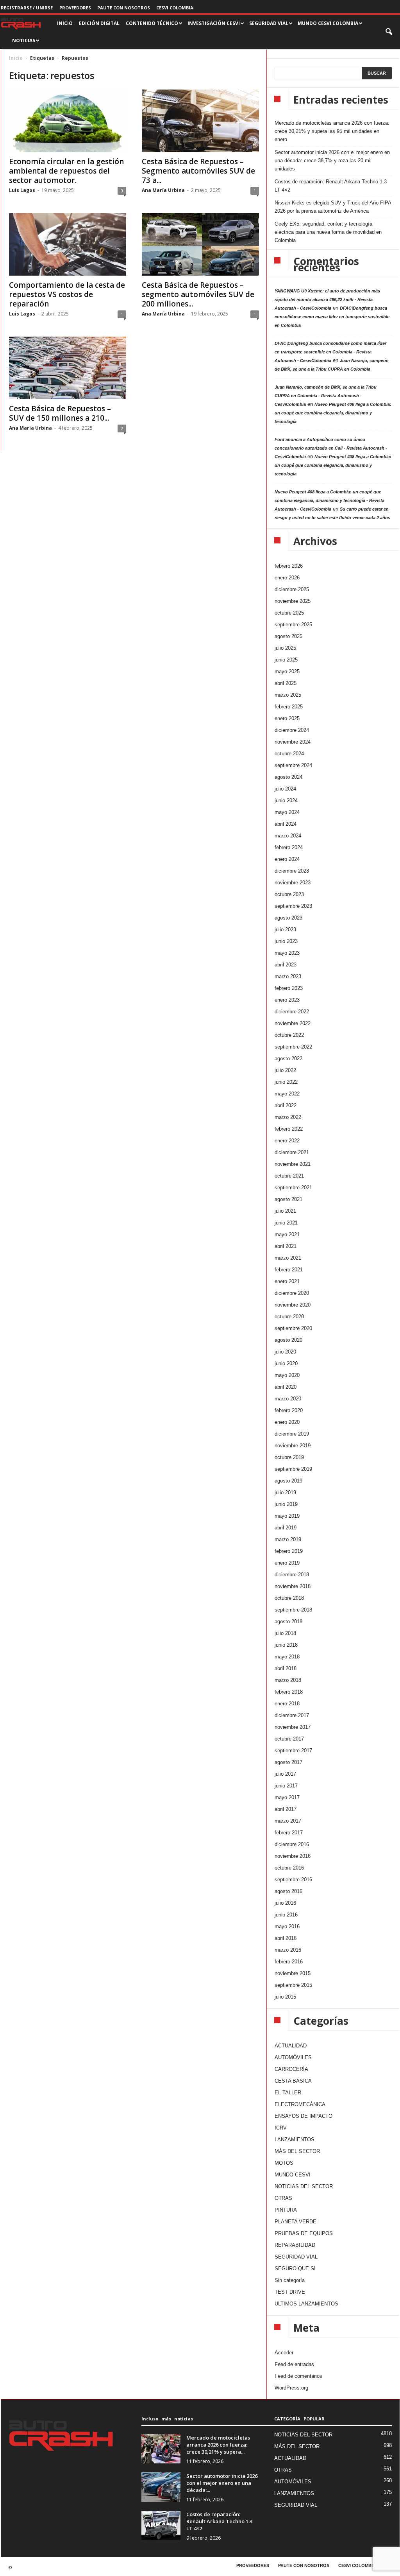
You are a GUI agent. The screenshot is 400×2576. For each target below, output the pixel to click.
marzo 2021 (288, 1258)
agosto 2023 (288, 918)
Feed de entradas (294, 2364)
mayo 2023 (287, 953)
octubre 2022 (289, 1035)
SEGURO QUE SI (295, 2269)
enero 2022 (287, 1141)
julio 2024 (285, 789)
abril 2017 (286, 1809)
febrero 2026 (289, 566)
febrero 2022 (289, 1129)
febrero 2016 (289, 1962)
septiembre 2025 (293, 625)
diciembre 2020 (292, 1293)
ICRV (281, 2128)
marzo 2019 (288, 1539)
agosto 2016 (288, 1891)
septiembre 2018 (293, 1610)
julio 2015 (285, 1997)
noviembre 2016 (293, 1856)
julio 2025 (285, 648)
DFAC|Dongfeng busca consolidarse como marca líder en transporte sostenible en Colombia (332, 317)
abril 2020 (286, 1387)
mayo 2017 (287, 1797)
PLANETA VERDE (296, 2222)
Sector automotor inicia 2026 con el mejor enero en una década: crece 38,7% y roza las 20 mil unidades (332, 160)
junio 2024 (286, 800)
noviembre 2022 (293, 1023)
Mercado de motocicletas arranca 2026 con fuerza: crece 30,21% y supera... (218, 2445)
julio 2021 (285, 1211)
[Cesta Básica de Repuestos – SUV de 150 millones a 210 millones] (68, 368)
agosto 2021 (288, 1199)
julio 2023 (285, 929)
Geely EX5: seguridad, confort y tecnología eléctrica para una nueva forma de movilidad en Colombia (328, 232)
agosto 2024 (288, 777)
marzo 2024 (288, 836)
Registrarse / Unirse (27, 8)
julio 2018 (285, 1633)
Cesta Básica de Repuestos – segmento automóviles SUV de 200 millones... (198, 294)
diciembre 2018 (292, 1575)
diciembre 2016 (292, 1844)
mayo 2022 (287, 1094)
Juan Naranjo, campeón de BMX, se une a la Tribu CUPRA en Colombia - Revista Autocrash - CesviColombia (326, 396)
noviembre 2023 (293, 883)
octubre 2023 (289, 894)
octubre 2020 (289, 1317)
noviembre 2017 (293, 1727)
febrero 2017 (289, 1833)
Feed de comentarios (298, 2376)
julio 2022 (285, 1070)
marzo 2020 (288, 1399)
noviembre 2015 (293, 1973)
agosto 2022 (288, 1059)
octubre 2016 (289, 1868)
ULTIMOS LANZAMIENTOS (306, 2304)
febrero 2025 (289, 707)
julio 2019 (285, 1492)
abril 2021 (286, 1246)
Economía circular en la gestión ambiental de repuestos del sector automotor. (66, 171)
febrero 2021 (289, 1270)
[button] (389, 32)
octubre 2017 (289, 1739)
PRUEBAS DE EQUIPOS (304, 2233)
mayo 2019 (287, 1516)
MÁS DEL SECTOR (297, 2151)
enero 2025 (287, 718)
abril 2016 (286, 1938)
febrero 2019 (289, 1551)
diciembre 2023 (292, 871)
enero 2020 (287, 1422)
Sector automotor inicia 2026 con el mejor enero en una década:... (222, 2483)
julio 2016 (285, 1903)
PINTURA (286, 2210)
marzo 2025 (288, 695)
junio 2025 (286, 660)
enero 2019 (287, 1563)
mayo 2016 (287, 1926)
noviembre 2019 (293, 1446)
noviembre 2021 (293, 1164)
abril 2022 (286, 1105)
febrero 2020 (289, 1410)
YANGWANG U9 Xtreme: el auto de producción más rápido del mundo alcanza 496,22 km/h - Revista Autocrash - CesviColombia (327, 299)
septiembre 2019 (293, 1469)
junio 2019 (286, 1504)
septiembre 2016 (293, 1880)
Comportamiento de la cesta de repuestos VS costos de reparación (67, 294)
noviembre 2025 (293, 601)
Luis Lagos (22, 190)
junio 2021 (286, 1223)
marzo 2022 (288, 1117)
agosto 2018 (288, 1621)
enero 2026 (287, 578)
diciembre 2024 (292, 730)
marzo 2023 (288, 976)
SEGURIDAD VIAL (296, 2257)
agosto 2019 (288, 1481)
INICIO (65, 23)
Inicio (16, 58)
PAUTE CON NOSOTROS (124, 8)
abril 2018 (286, 1668)
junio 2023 (286, 941)
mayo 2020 (287, 1375)
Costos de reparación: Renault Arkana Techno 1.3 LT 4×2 (331, 186)
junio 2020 (286, 1363)
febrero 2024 (289, 847)
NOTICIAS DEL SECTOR (304, 2186)
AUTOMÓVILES (293, 2057)
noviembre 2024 (293, 742)
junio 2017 (286, 1786)
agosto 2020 (288, 1340)
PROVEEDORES (75, 8)
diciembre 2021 (292, 1152)
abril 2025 (286, 683)
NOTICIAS (24, 40)
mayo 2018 (287, 1657)
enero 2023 (287, 1000)
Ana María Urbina (163, 190)
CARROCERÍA (291, 2069)
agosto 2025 (288, 636)
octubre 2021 (289, 1176)
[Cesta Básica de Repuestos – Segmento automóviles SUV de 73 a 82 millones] (200, 121)
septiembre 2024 (293, 765)
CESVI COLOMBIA (175, 8)
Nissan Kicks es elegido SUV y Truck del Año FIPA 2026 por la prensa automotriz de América (333, 207)
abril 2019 (286, 1528)
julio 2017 (285, 1774)
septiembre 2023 (293, 906)
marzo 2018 (288, 1680)
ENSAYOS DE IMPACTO (304, 2116)
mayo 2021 (287, 1234)
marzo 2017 (288, 1821)
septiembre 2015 (293, 1985)
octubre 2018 (289, 1598)
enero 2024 (287, 859)
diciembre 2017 (292, 1715)
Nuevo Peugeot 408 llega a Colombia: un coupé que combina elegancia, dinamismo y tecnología (333, 413)
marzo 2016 (288, 1950)
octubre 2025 (289, 613)
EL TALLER (288, 2093)
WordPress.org (291, 2388)
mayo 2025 (287, 671)
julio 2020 (285, 1352)
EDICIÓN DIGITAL (99, 23)
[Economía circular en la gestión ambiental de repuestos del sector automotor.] (68, 121)
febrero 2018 (289, 1692)
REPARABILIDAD (295, 2245)
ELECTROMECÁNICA (300, 2104)
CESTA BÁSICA (293, 2081)
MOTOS (284, 2163)
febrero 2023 (289, 988)
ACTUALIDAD (291, 2046)
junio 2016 (286, 1915)
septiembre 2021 (293, 1188)
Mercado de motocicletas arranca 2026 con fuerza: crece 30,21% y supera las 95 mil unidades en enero (332, 131)
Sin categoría (290, 2280)
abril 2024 (286, 824)
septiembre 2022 (293, 1047)
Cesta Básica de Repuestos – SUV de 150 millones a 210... (60, 413)
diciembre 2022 (292, 1012)
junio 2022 (286, 1082)
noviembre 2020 (293, 1305)
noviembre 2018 (293, 1586)
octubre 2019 (289, 1457)
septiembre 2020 (293, 1328)
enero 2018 (287, 1704)
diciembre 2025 (292, 589)
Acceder (284, 2353)
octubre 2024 (289, 754)
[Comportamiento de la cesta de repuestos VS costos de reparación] (68, 244)
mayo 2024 (287, 812)
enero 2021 (287, 1281)
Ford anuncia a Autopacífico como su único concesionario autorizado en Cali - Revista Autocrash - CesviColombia (331, 448)
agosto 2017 (288, 1762)
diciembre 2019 (292, 1434)
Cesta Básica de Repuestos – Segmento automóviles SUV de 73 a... (198, 171)
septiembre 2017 (293, 1750)
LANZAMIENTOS (295, 2139)
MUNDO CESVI (293, 2175)
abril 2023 (286, 965)
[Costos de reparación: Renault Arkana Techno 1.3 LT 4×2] (161, 2525)
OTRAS (283, 2198)
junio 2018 (286, 1645)
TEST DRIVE (290, 2292)
